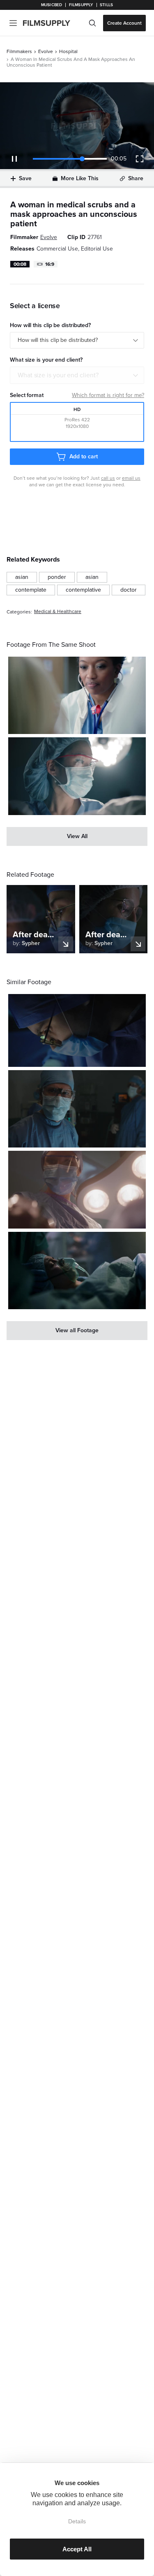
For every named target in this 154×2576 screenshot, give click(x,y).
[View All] (77, 836)
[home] (52, 23)
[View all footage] (77, 1331)
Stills (106, 5)
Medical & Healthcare (58, 612)
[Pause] (14, 159)
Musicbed (52, 5)
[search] (92, 23)
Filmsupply (81, 5)
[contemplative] (83, 590)
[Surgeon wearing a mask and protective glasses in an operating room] (77, 1189)
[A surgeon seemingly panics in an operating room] (77, 1109)
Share (136, 178)
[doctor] (129, 590)
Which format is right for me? (108, 395)
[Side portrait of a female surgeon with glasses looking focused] (77, 1030)
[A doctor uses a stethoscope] (77, 695)
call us (108, 478)
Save (25, 178)
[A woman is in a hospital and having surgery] (77, 1271)
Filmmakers (19, 51)
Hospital (68, 51)
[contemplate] (31, 590)
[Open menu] (13, 23)
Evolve (46, 51)
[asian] (22, 577)
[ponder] (57, 577)
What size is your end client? (58, 375)
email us (131, 478)
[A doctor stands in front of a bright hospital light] (77, 776)
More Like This (80, 178)
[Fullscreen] (140, 159)
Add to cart (83, 456)
